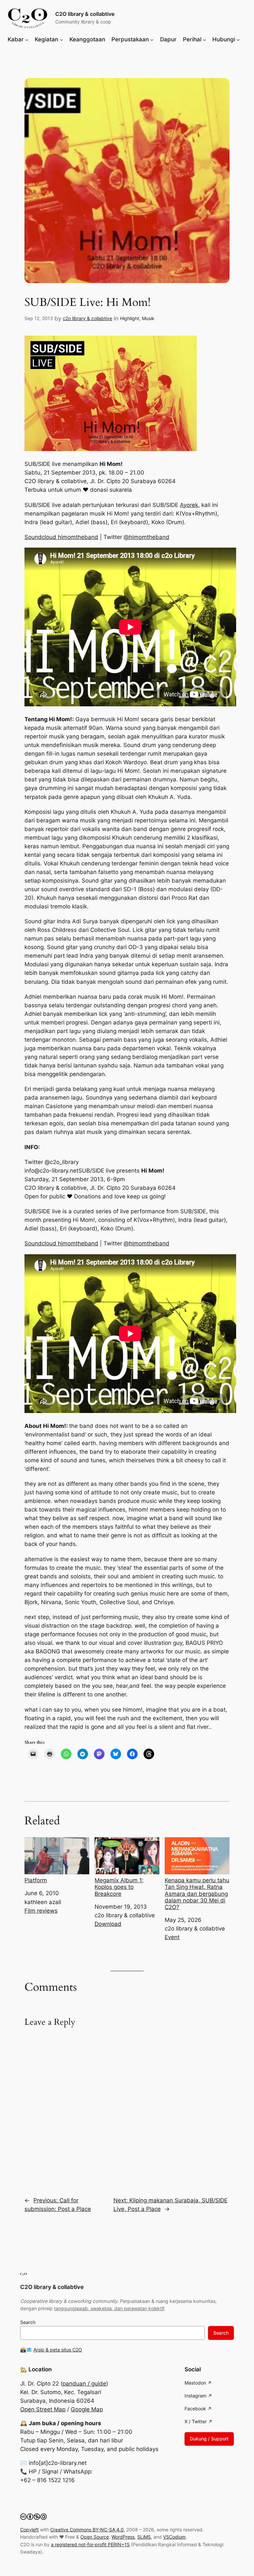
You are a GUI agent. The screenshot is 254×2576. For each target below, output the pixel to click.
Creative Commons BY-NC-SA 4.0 (87, 2530)
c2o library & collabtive (87, 318)
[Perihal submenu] (204, 39)
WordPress (123, 2537)
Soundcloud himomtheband (61, 537)
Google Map (87, 2409)
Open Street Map (43, 2409)
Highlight (130, 318)
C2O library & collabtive (85, 14)
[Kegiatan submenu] (62, 39)
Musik (148, 318)
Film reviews (41, 1911)
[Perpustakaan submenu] (152, 39)
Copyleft (29, 2530)
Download (108, 1924)
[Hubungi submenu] (238, 39)
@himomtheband (147, 537)
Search (28, 2322)
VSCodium (174, 2537)
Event (172, 1937)
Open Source (95, 2537)
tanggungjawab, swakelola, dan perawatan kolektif (109, 2308)
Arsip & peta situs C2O (58, 2350)
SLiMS (144, 2537)
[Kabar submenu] (27, 39)
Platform (36, 1880)
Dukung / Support (209, 2439)
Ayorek (189, 505)
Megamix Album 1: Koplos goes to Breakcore (119, 1887)
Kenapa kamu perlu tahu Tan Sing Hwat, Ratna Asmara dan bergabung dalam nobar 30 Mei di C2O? (197, 1894)
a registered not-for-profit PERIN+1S (90, 2544)
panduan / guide (84, 2384)
